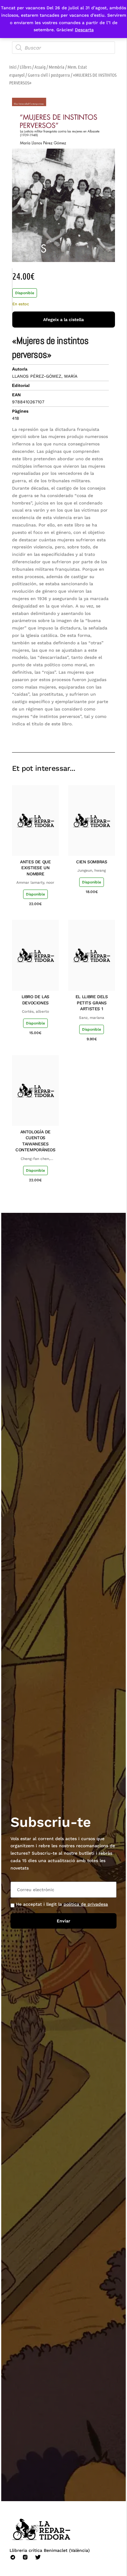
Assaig (40, 67)
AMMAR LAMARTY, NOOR (35, 882)
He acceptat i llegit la (62, 1904)
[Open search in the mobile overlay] (64, 48)
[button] (66, 734)
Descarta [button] (84, 30)
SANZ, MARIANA (92, 1018)
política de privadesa (86, 1904)
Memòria (57, 67)
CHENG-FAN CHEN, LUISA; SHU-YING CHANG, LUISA (35, 1159)
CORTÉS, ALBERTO (35, 1011)
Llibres (26, 67)
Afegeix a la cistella (63, 320)
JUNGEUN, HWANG (92, 870)
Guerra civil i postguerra (49, 75)
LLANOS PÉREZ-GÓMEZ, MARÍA (45, 376)
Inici (13, 67)
